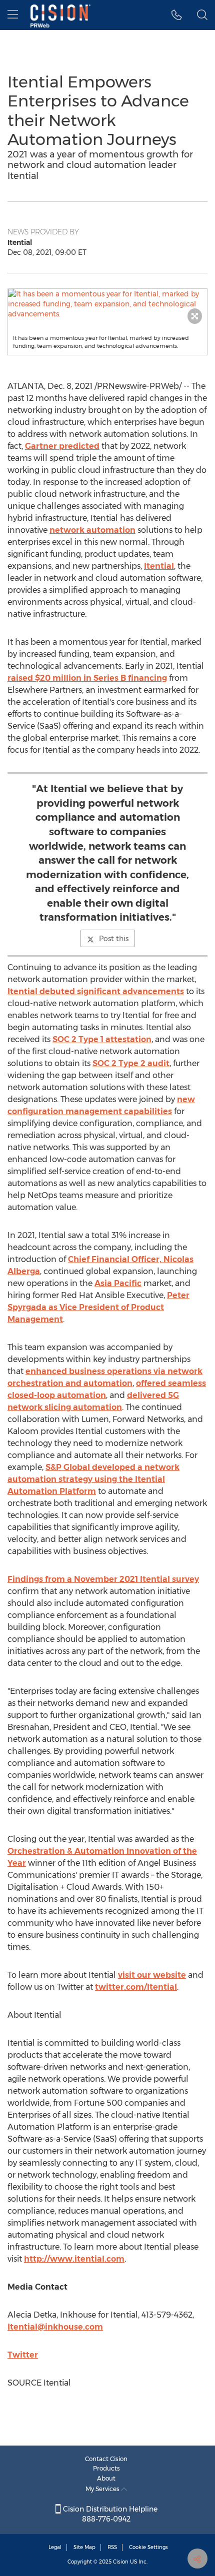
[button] (107, 304)
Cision (121, 2562)
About (106, 2478)
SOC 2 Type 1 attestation (102, 1039)
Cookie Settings (148, 2547)
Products (106, 2468)
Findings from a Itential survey (103, 1579)
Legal (55, 2547)
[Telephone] (177, 15)
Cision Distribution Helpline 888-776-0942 (109, 2514)
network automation (92, 530)
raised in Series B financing (87, 678)
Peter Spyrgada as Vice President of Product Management (98, 1307)
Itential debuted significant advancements (96, 991)
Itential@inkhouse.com (55, 2327)
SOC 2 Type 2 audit (131, 1063)
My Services (103, 2489)
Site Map (84, 2547)
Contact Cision (106, 2459)
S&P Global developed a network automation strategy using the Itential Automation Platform (93, 1479)
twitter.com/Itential (136, 1987)
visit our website (152, 1975)
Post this (114, 939)
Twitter (23, 2355)
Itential (159, 566)
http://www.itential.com (74, 2259)
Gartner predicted (62, 446)
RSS (112, 2547)
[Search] (202, 15)
